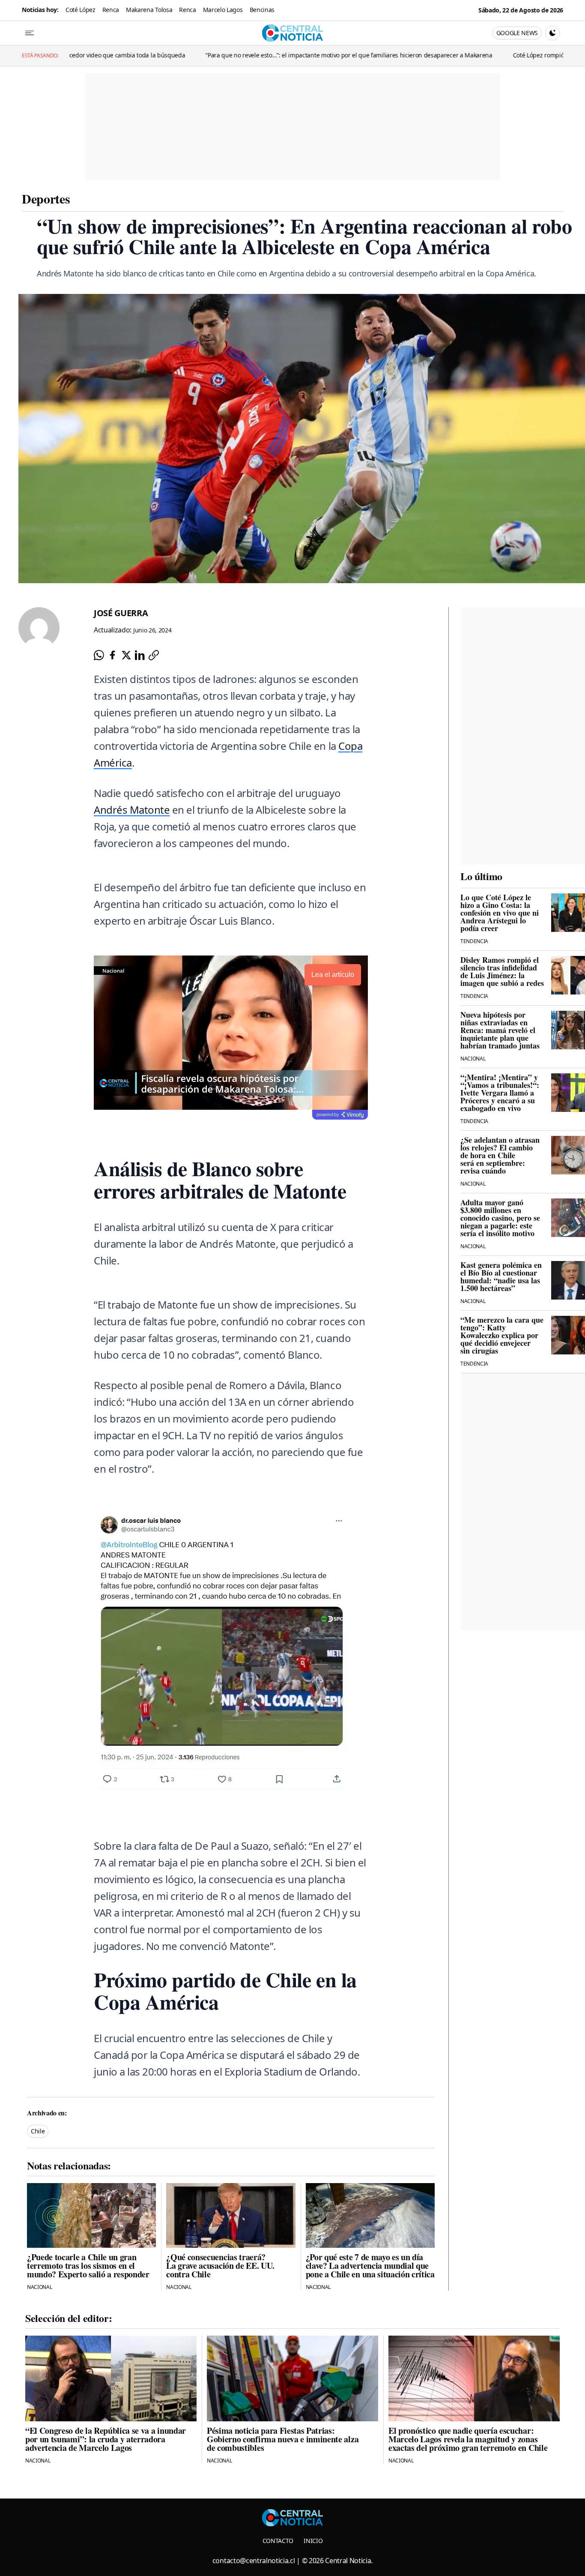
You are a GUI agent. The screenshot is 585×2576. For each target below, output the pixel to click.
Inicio (313, 2541)
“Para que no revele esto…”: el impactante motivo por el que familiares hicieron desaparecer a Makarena (241, 55)
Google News (517, 33)
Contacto (278, 2541)
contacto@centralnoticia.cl (254, 2561)
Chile (38, 2131)
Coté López (81, 10)
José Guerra (121, 613)
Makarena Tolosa (149, 10)
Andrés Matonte (132, 810)
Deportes (46, 198)
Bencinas (262, 10)
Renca (111, 10)
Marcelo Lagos (223, 10)
